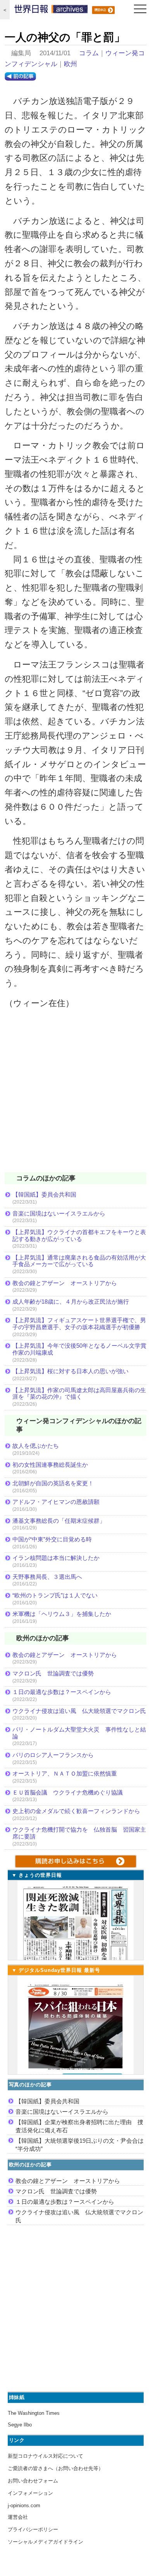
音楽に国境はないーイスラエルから (59, 1213)
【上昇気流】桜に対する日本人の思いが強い (70, 1371)
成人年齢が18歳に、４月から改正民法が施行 (71, 1302)
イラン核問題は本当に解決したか (56, 1558)
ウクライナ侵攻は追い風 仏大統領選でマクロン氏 (79, 1711)
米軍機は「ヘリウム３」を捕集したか (62, 1614)
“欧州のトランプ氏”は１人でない (55, 1595)
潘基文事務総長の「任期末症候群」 (59, 1521)
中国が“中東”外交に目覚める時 (52, 1539)
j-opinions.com (24, 2505)
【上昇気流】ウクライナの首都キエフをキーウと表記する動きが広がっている (79, 1235)
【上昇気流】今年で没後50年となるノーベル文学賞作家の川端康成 (79, 1349)
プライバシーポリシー (33, 2529)
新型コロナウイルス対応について (45, 2456)
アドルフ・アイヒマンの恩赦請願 (56, 1502)
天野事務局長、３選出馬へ (47, 1577)
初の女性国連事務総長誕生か (50, 1465)
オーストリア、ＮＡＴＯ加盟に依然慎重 (65, 1773)
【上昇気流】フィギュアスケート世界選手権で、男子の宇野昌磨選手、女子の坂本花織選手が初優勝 (79, 1324)
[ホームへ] (51, 11)
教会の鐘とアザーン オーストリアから (65, 1283)
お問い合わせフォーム (33, 2481)
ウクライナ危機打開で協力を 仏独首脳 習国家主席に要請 (79, 1833)
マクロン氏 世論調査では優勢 (53, 1673)
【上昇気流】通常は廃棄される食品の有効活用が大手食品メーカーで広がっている (79, 1261)
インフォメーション (30, 2493)
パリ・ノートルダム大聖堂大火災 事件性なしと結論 (79, 1733)
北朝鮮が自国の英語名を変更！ (53, 1483)
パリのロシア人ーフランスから (53, 1755)
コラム (89, 53)
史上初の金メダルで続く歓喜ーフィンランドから (76, 1811)
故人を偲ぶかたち (36, 1446)
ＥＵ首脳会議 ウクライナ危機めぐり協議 (68, 1792)
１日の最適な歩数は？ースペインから (62, 1692)
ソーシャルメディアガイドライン (45, 2542)
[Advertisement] (75, 1096)
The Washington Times (34, 2413)
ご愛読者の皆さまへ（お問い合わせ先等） (56, 2468)
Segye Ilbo (20, 2425)
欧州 (70, 64)
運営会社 (18, 2517)
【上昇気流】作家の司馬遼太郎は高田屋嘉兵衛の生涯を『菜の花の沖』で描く (79, 1394)
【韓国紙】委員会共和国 (44, 1194)
